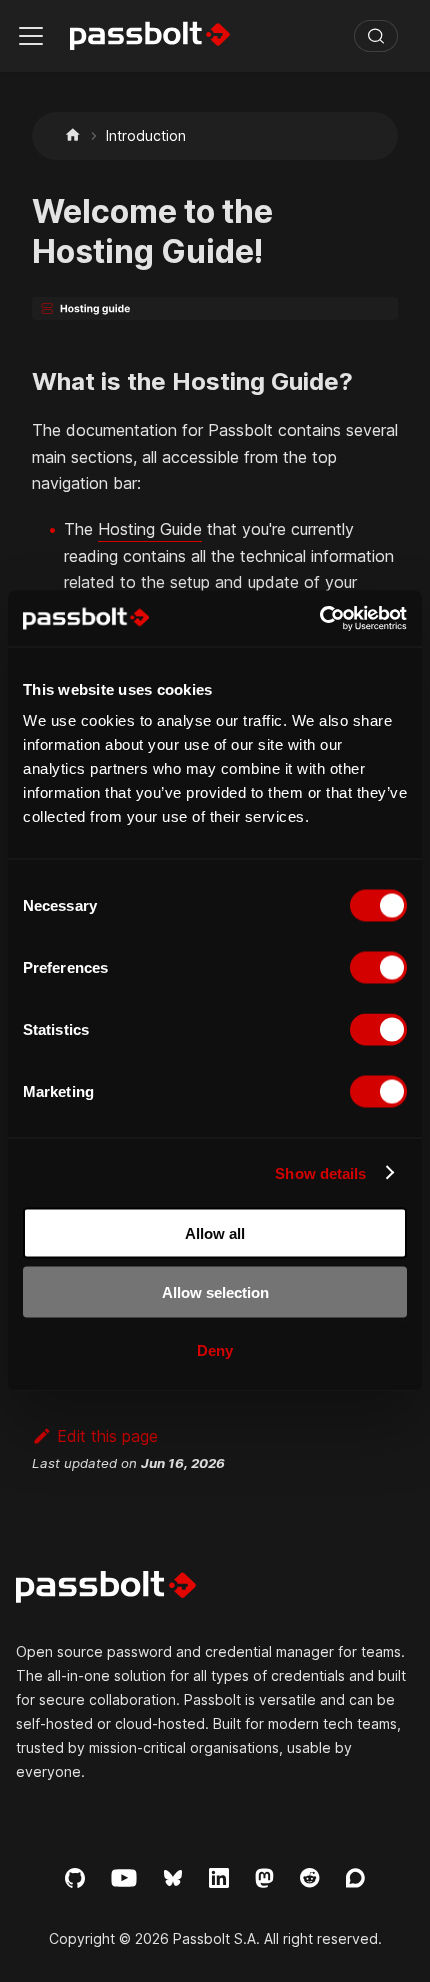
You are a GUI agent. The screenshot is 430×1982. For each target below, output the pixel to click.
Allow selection (215, 1291)
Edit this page (107, 1436)
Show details (320, 1172)
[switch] (378, 968)
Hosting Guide (150, 529)
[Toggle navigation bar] (31, 36)
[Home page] (73, 135)
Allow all (215, 1233)
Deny (215, 1350)
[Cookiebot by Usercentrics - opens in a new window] (319, 619)
